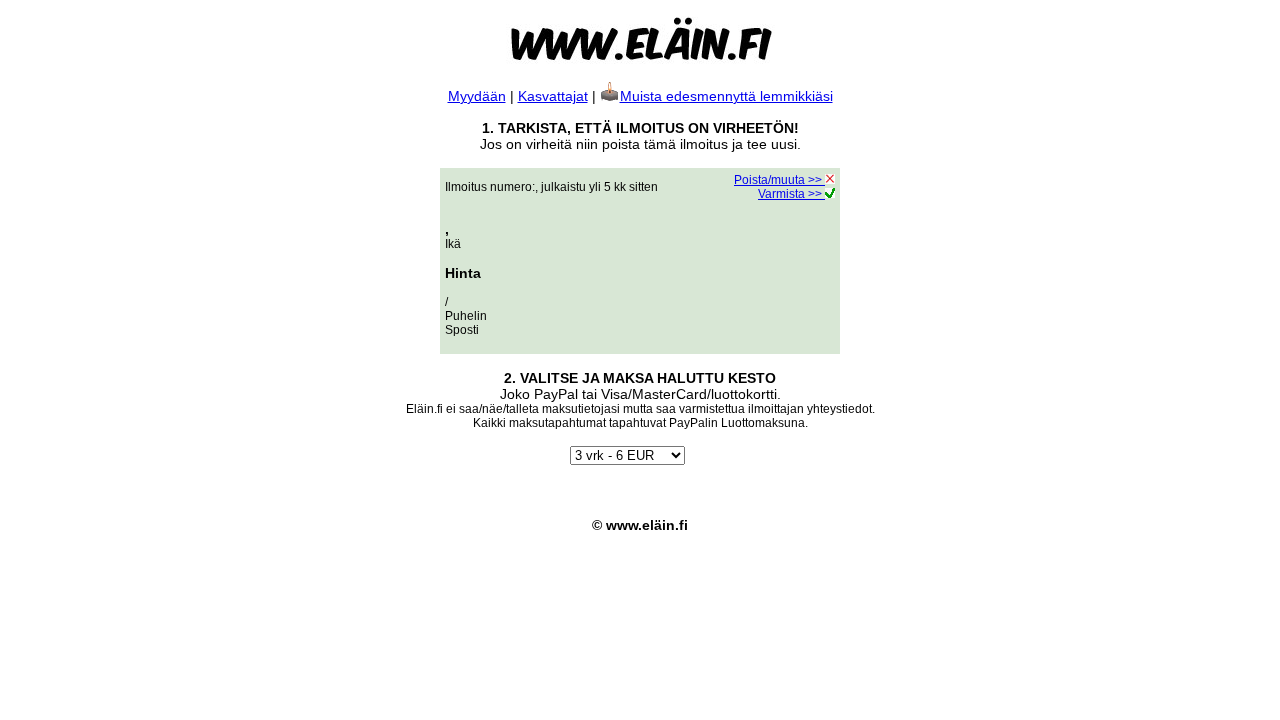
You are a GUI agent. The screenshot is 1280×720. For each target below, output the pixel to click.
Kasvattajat (553, 96)
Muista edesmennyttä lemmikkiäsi (726, 96)
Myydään (477, 96)
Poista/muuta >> (779, 180)
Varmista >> (791, 194)
